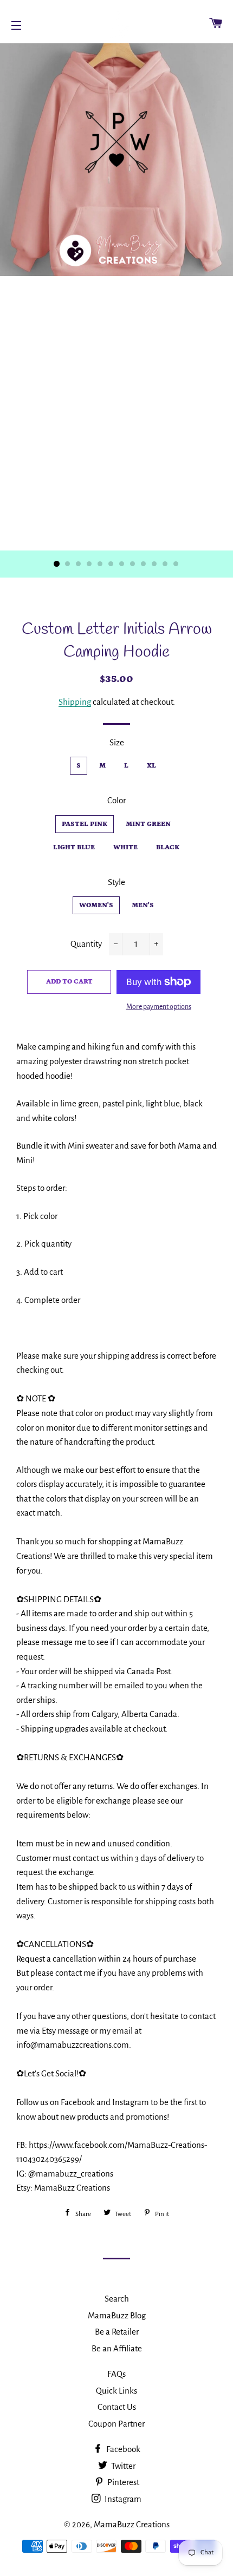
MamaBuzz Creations (132, 2524)
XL (151, 766)
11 (165, 564)
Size (117, 742)
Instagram (122, 2499)
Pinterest (122, 2482)
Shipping (75, 702)
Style (116, 882)
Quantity (86, 944)
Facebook (122, 2449)
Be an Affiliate (117, 2348)
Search (117, 2299)
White (125, 847)
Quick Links (116, 2391)
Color (116, 800)
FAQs (116, 2374)
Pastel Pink (85, 824)
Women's (96, 905)
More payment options (159, 1007)
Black (168, 847)
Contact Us (117, 2407)
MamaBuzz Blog (117, 2315)
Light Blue (74, 847)
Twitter (122, 2466)
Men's (143, 905)
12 (176, 564)
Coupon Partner (116, 2424)
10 (154, 564)
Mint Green (148, 824)
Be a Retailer (117, 2332)
